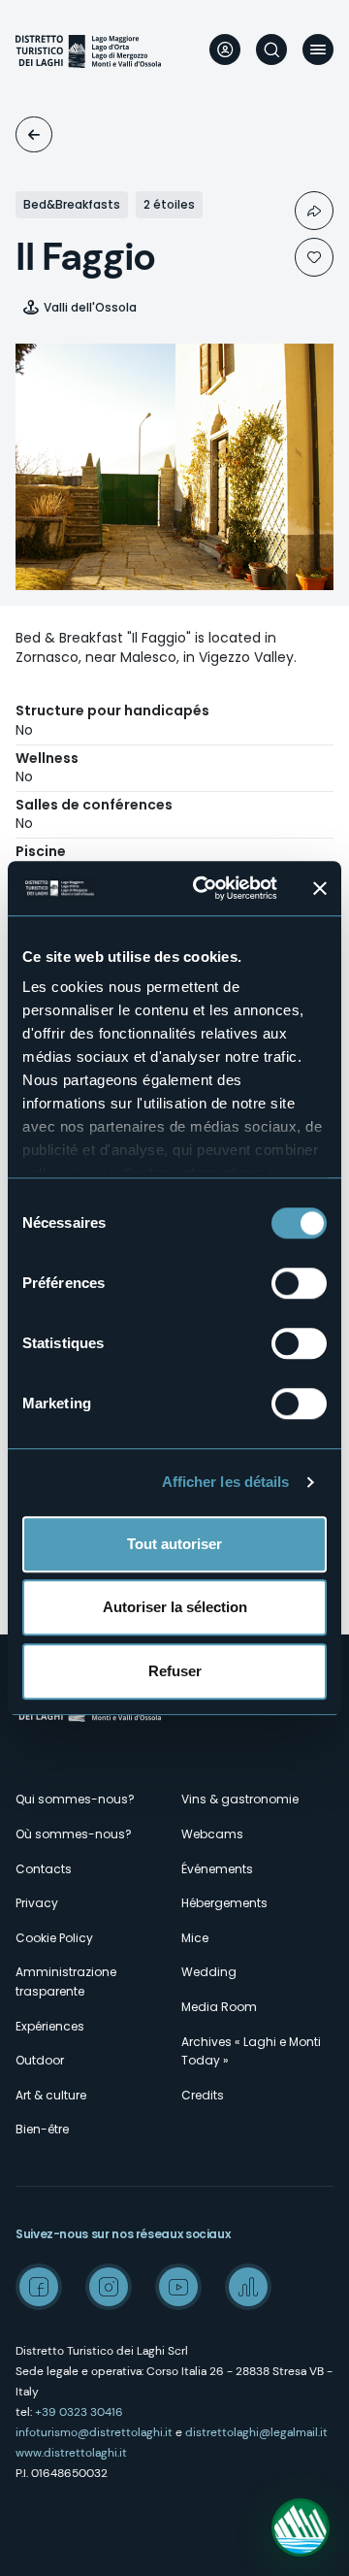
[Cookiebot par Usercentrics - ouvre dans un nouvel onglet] (205, 888)
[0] (314, 257)
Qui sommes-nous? (75, 1799)
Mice (195, 1938)
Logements (34, 134)
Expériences (50, 2026)
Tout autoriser (174, 1544)
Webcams (212, 1834)
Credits (203, 2095)
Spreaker (248, 2287)
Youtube (178, 2287)
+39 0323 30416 (79, 2412)
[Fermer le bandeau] (320, 888)
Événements (217, 1869)
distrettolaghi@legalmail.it (256, 2432)
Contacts (44, 1869)
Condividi (314, 211)
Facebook (39, 2287)
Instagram (109, 2287)
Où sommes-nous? (74, 1834)
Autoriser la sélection (175, 1607)
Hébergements (224, 1903)
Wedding (209, 1972)
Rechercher (271, 50)
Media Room (219, 2007)
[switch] (299, 1283)
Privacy (37, 1903)
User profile (225, 50)
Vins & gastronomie (240, 1799)
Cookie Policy (54, 1938)
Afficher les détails (226, 1482)
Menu (318, 50)
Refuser (175, 1671)
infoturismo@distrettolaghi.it (94, 2432)
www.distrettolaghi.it (71, 2453)
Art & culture (51, 2095)
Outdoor (40, 2060)
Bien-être (42, 2129)
